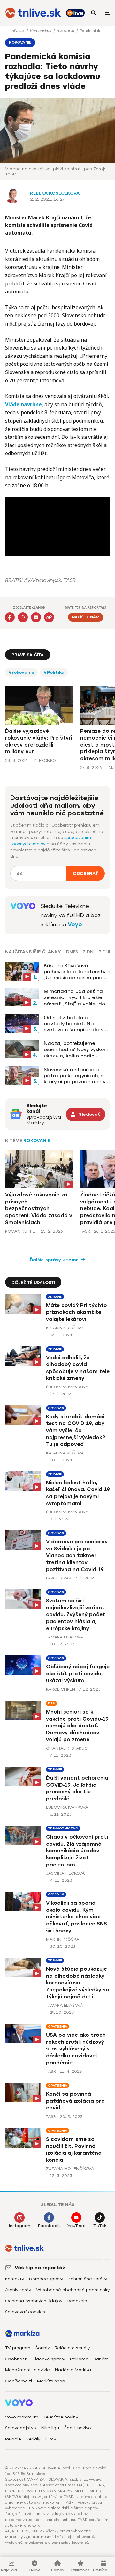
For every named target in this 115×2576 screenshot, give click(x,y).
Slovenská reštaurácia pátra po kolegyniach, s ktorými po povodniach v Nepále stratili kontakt (75, 1076)
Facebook (49, 2226)
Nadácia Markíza (73, 2370)
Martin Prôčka (63, 1939)
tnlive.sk (18, 31)
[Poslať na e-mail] (36, 617)
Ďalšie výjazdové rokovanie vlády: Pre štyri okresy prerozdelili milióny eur (39, 741)
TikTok (100, 2226)
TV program (18, 2348)
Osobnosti (16, 2359)
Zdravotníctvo (63, 1828)
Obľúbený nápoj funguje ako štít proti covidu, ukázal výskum (78, 1674)
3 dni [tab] (89, 952)
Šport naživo (78, 2428)
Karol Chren (61, 1689)
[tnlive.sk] (33, 13)
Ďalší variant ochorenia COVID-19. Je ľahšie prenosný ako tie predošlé (77, 1788)
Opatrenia (57, 2026)
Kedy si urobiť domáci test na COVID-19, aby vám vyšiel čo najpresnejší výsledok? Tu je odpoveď (76, 1430)
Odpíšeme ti (19, 2381)
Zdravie (55, 1297)
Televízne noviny (61, 2417)
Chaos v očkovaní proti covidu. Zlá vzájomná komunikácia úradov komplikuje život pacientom (77, 1851)
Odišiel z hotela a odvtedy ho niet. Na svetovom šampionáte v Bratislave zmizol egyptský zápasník (74, 1024)
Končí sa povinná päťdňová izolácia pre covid (75, 2101)
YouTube (77, 2226)
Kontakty (15, 2279)
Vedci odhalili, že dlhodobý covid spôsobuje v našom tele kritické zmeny (78, 1368)
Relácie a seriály (72, 2348)
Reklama (79, 2359)
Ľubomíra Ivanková (67, 1387)
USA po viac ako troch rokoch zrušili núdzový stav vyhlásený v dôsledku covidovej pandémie (76, 2049)
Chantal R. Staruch (68, 1748)
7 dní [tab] (104, 952)
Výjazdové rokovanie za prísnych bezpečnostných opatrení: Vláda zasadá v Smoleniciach (39, 1208)
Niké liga (50, 2428)
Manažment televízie (27, 2370)
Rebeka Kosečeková (55, 193)
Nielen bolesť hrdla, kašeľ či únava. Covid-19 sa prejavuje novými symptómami (78, 1493)
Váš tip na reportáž (40, 2268)
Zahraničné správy (88, 2279)
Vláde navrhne (23, 404)
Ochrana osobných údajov (34, 2301)
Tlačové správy (49, 2359)
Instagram (20, 2226)
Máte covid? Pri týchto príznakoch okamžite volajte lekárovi (77, 1312)
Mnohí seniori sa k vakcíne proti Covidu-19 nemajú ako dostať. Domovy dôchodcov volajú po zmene (77, 1726)
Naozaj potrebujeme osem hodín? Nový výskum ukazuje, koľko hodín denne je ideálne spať (76, 1049)
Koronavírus (41, 31)
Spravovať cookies (25, 2312)
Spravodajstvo (21, 2428)
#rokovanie (21, 672)
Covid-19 (56, 1408)
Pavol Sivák (59, 1578)
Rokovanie (37, 1141)
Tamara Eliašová (65, 1637)
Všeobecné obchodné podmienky (73, 2290)
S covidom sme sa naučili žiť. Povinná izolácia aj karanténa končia (74, 2150)
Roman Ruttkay (21, 1231)
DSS (51, 1703)
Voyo (75, 924)
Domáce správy (46, 2279)
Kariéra (101, 2359)
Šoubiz (42, 2348)
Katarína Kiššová (65, 1328)
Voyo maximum (22, 2417)
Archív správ (18, 2290)
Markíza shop (51, 2381)
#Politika (54, 672)
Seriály (33, 2439)
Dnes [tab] (72, 952)
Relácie (13, 2439)
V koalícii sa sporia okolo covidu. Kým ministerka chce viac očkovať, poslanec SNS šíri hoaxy (77, 1917)
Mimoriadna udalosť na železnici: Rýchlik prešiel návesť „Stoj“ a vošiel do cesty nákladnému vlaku (74, 997)
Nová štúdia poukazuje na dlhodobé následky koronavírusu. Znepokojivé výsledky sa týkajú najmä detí (78, 1983)
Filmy (51, 2439)
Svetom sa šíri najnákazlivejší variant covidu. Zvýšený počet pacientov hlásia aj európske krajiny (76, 1614)
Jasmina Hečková (65, 1873)
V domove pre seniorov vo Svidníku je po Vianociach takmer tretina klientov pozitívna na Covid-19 (77, 1555)
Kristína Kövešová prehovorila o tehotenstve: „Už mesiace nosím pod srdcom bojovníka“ (77, 972)
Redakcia (77, 2301)
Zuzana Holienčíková (70, 2169)
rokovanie (66, 31)
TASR (85, 1231)
